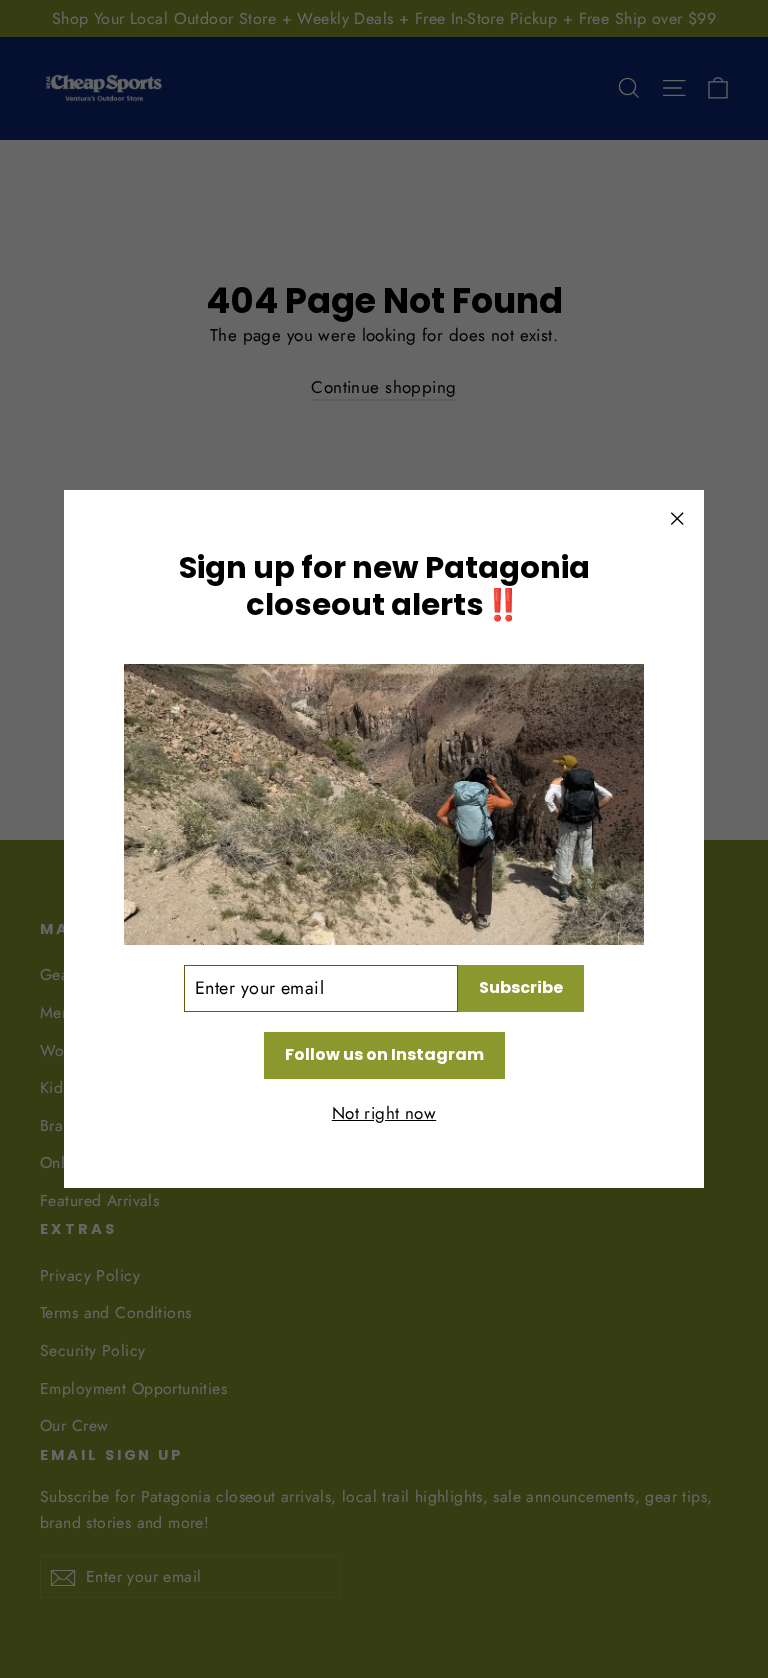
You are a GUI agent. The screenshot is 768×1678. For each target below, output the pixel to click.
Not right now (384, 1113)
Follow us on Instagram (384, 1054)
